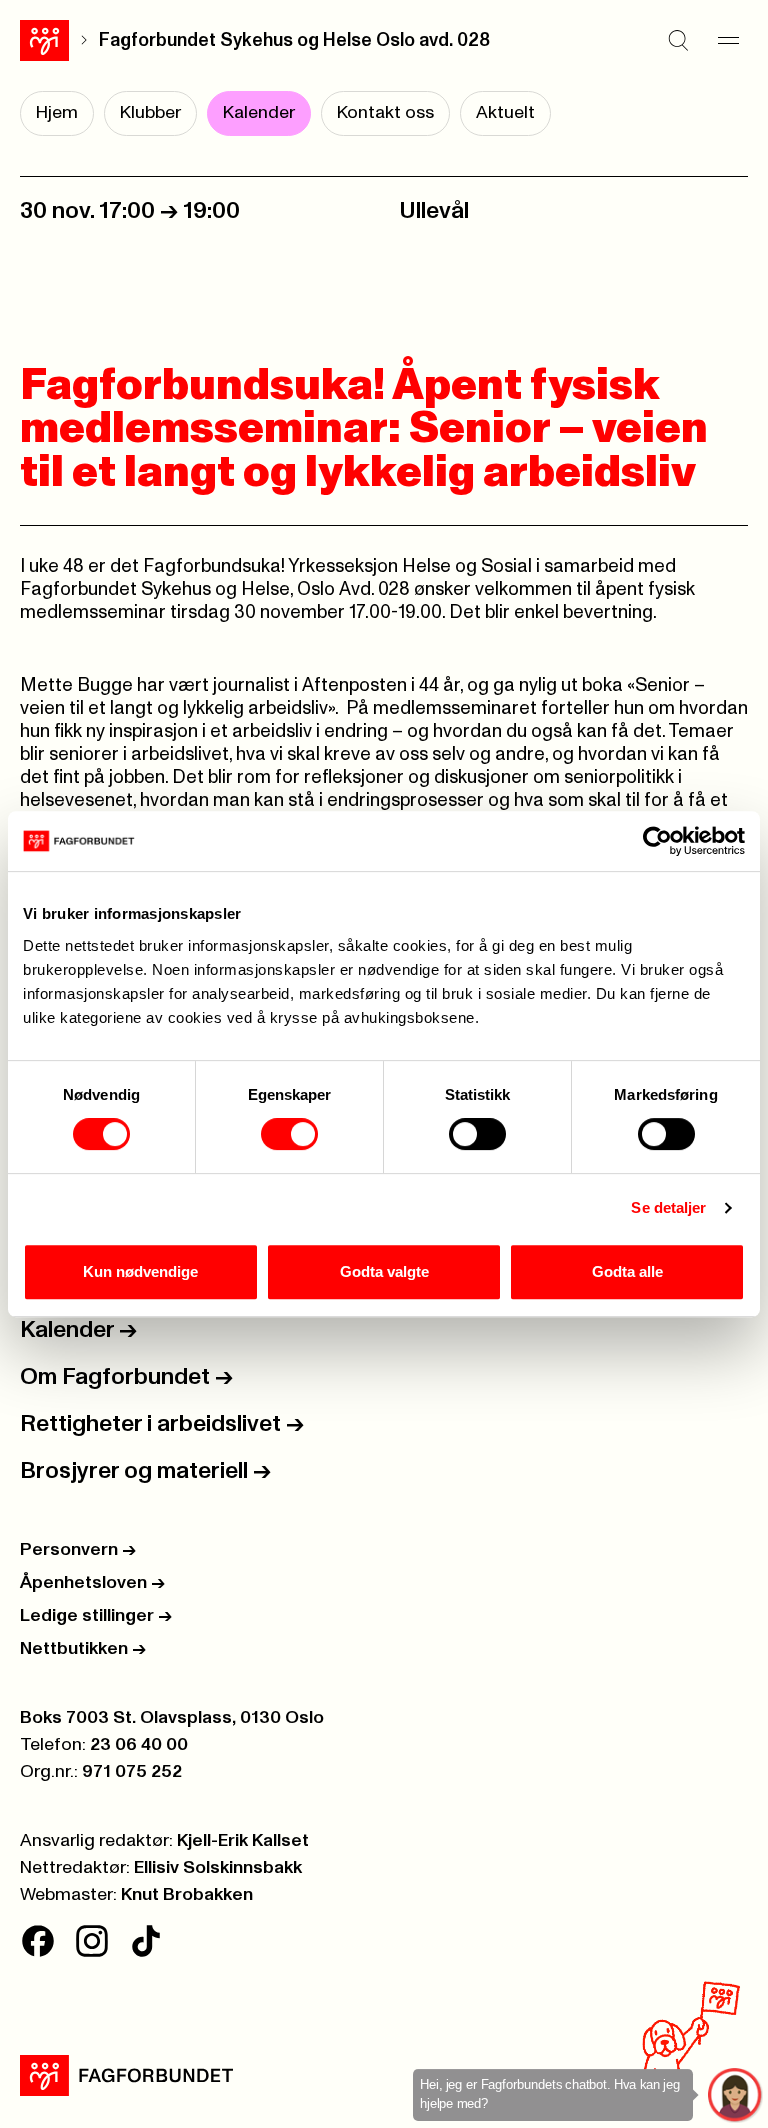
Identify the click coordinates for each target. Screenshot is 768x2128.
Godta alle (627, 1271)
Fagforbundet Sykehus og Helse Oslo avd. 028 (294, 40)
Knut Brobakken (187, 1895)
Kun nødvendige (140, 1271)
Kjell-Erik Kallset (243, 1841)
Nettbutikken (83, 1649)
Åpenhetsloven (92, 1583)
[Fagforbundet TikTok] (146, 1941)
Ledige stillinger (96, 1616)
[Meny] (728, 40)
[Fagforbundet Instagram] (92, 1941)
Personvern (78, 1550)
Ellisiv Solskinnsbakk (218, 1868)
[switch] (289, 1134)
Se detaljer (668, 1207)
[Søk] (678, 40)
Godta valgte (384, 1271)
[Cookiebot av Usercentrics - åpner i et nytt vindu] (657, 841)
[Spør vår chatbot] (735, 2095)
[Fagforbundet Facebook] (38, 1941)
